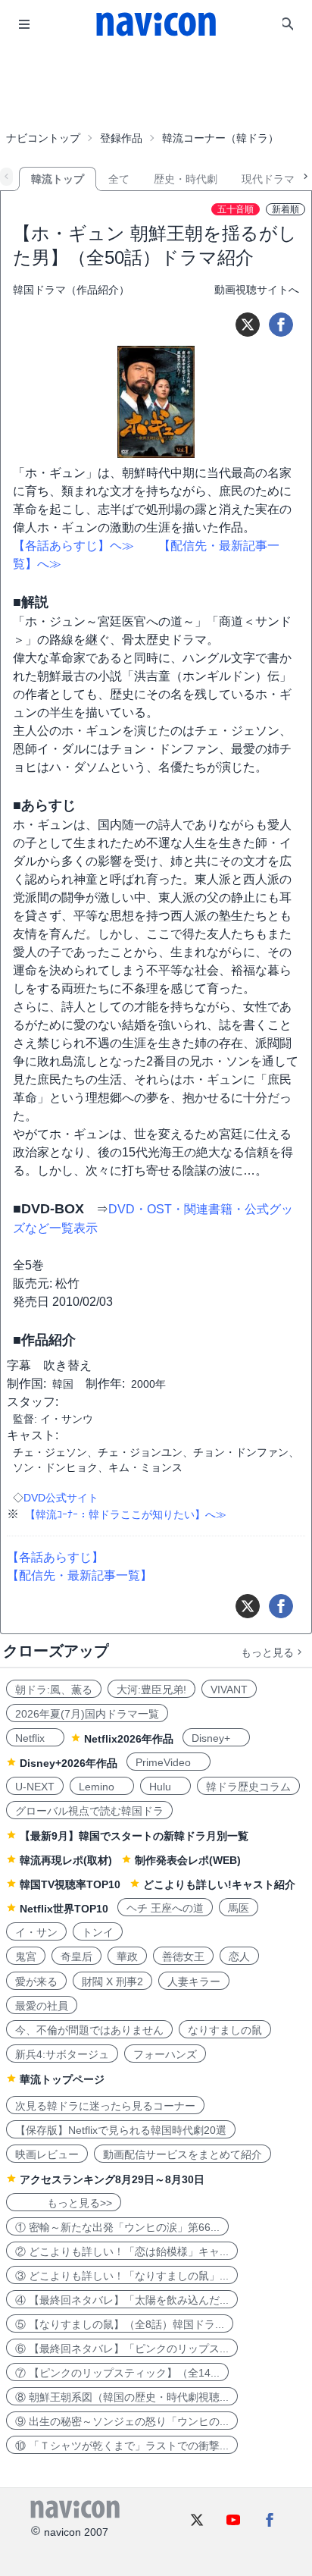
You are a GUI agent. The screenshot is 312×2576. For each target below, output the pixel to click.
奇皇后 (76, 1956)
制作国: (27, 1384)
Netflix (35, 1738)
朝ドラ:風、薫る (54, 1690)
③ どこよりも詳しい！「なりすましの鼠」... (122, 2276)
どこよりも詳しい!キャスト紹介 (219, 1884)
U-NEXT (35, 1787)
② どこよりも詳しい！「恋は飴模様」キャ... (122, 2251)
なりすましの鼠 (225, 2030)
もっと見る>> (64, 2203)
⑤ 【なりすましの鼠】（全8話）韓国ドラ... (120, 2324)
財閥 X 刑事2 (112, 1981)
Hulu (165, 1787)
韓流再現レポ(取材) (66, 1860)
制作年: (105, 1384)
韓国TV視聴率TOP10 (70, 1884)
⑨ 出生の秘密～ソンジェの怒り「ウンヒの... (122, 2421)
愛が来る (36, 1981)
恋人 (239, 1956)
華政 (127, 1956)
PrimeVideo (168, 1762)
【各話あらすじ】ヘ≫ (73, 546)
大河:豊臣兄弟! (151, 1690)
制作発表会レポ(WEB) (188, 1860)
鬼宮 (26, 1956)
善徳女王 (183, 1956)
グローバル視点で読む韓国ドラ (89, 1811)
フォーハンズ (165, 2054)
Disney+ (216, 1738)
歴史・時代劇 (186, 179)
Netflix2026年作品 (129, 1739)
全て (119, 179)
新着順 (285, 209)
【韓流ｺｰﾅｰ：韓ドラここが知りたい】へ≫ (126, 1514)
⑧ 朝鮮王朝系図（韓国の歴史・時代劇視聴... (122, 2397)
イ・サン (36, 1932)
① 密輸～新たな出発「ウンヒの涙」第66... (117, 2227)
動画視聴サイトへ (257, 290)
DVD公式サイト (61, 1498)
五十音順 (236, 209)
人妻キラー (194, 1981)
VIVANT (229, 1690)
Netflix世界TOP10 (64, 1909)
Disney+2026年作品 (69, 1763)
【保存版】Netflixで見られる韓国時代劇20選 (121, 2130)
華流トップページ (62, 2079)
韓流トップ (58, 179)
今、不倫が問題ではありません (89, 2030)
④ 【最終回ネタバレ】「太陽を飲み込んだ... (122, 2300)
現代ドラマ (268, 179)
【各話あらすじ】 (55, 1557)
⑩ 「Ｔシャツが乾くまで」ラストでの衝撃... (122, 2446)
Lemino (102, 1787)
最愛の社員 (42, 2006)
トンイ (98, 1932)
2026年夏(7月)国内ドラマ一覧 (87, 1714)
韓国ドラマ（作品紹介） (71, 290)
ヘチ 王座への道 (165, 1908)
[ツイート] (248, 325)
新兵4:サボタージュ (62, 2054)
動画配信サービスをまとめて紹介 (183, 2154)
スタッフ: (33, 1402)
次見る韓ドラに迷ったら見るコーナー (105, 2106)
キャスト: (33, 1435)
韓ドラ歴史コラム (248, 1787)
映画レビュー (47, 2154)
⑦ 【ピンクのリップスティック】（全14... (117, 2373)
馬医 (239, 1908)
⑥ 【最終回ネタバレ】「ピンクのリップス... (122, 2349)
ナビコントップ (43, 138)
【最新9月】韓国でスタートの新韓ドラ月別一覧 (134, 1836)
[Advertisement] (156, 86)
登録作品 (121, 138)
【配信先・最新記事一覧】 (80, 1575)
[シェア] (281, 325)
